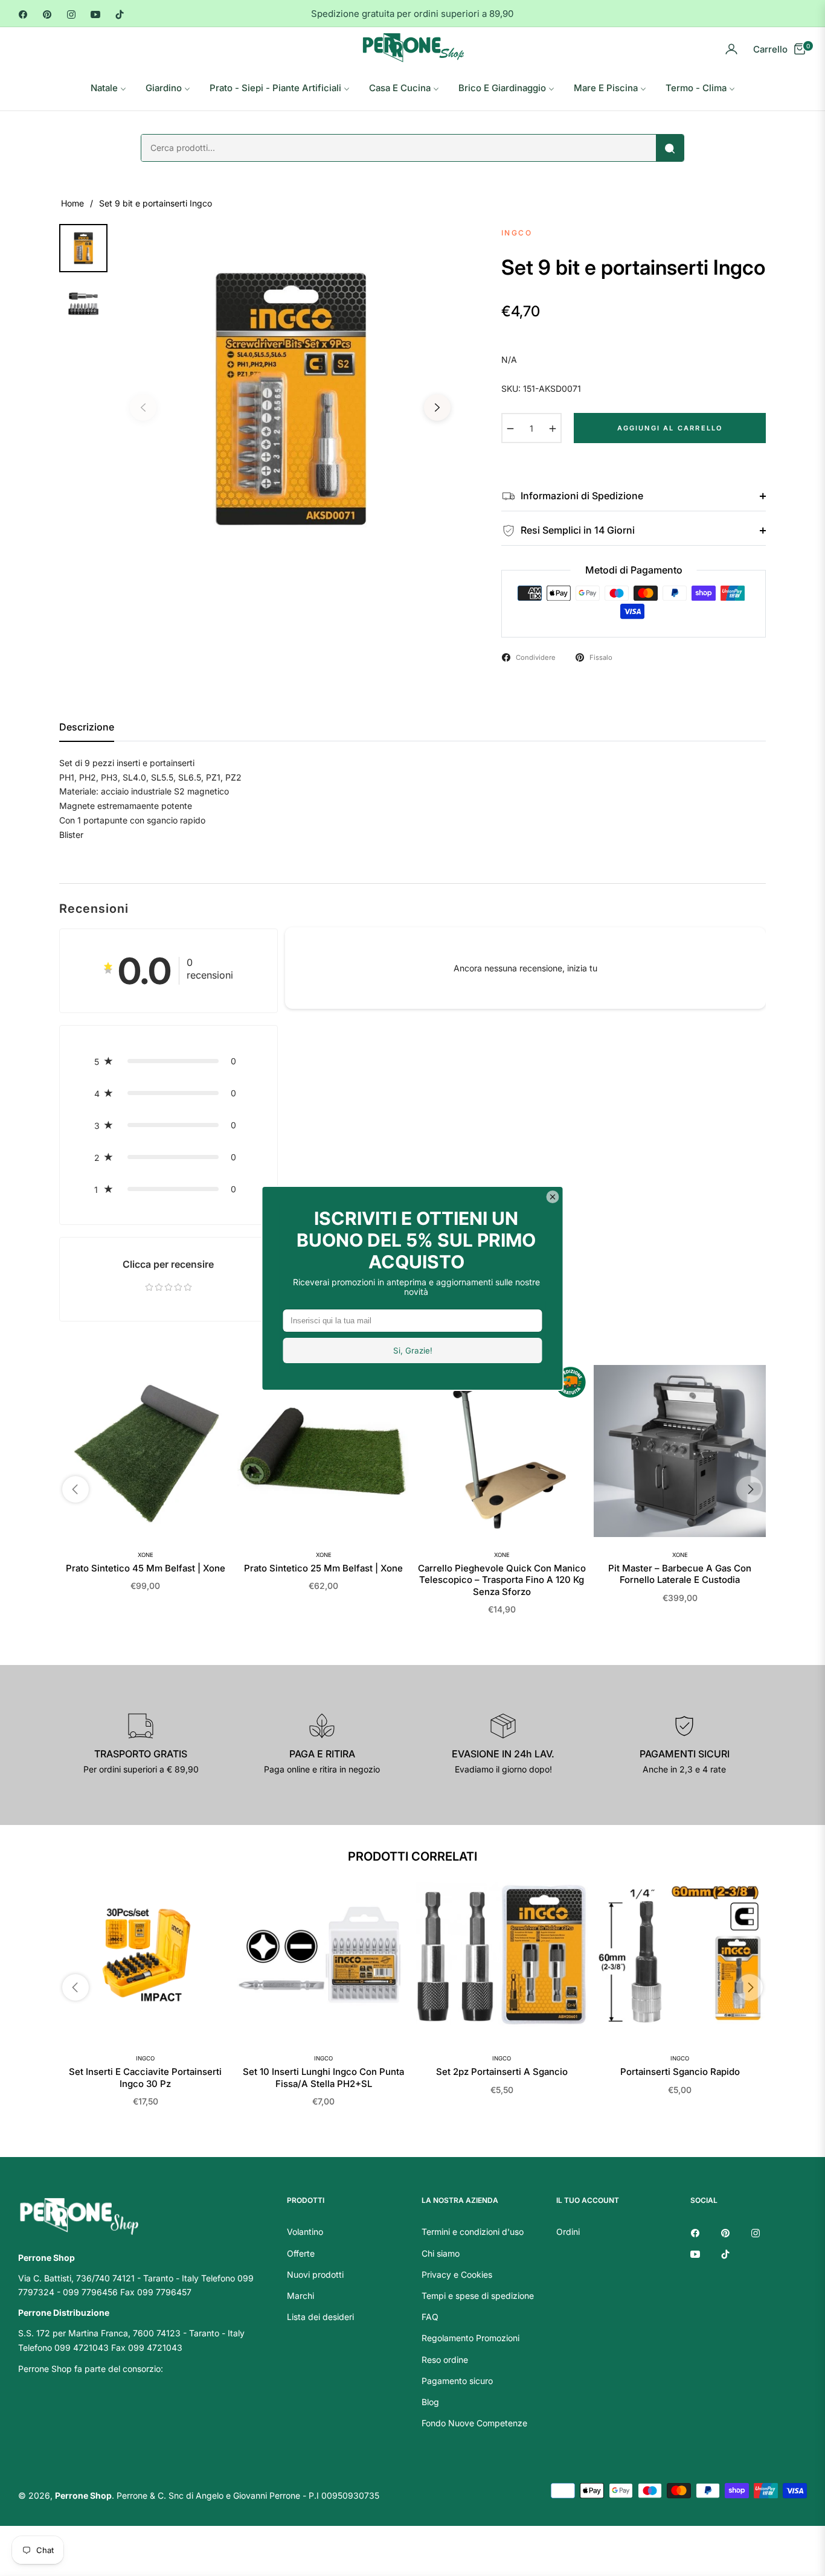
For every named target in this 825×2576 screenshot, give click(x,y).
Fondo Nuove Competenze (474, 2423)
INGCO (145, 2058)
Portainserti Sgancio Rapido (680, 2072)
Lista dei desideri (320, 2317)
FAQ (430, 2317)
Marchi (300, 2296)
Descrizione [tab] (87, 727)
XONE (146, 1555)
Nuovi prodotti (315, 2274)
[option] (290, 399)
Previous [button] (143, 407)
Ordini (568, 2232)
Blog (430, 2402)
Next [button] (437, 407)
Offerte (301, 2253)
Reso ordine (445, 2360)
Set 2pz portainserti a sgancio (502, 2072)
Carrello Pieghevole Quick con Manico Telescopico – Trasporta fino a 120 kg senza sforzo (502, 1580)
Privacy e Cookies (457, 2274)
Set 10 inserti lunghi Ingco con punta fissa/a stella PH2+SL (323, 2078)
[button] (169, 1061)
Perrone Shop (83, 2495)
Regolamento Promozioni (470, 2338)
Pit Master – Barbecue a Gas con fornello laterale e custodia (680, 1574)
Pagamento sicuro (457, 2381)
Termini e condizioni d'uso (473, 2232)
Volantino (305, 2232)
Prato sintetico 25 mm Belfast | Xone (323, 1568)
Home (72, 203)
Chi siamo (441, 2253)
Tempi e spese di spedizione (478, 2296)
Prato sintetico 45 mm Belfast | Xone (146, 1568)
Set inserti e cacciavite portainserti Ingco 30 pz (145, 2078)
